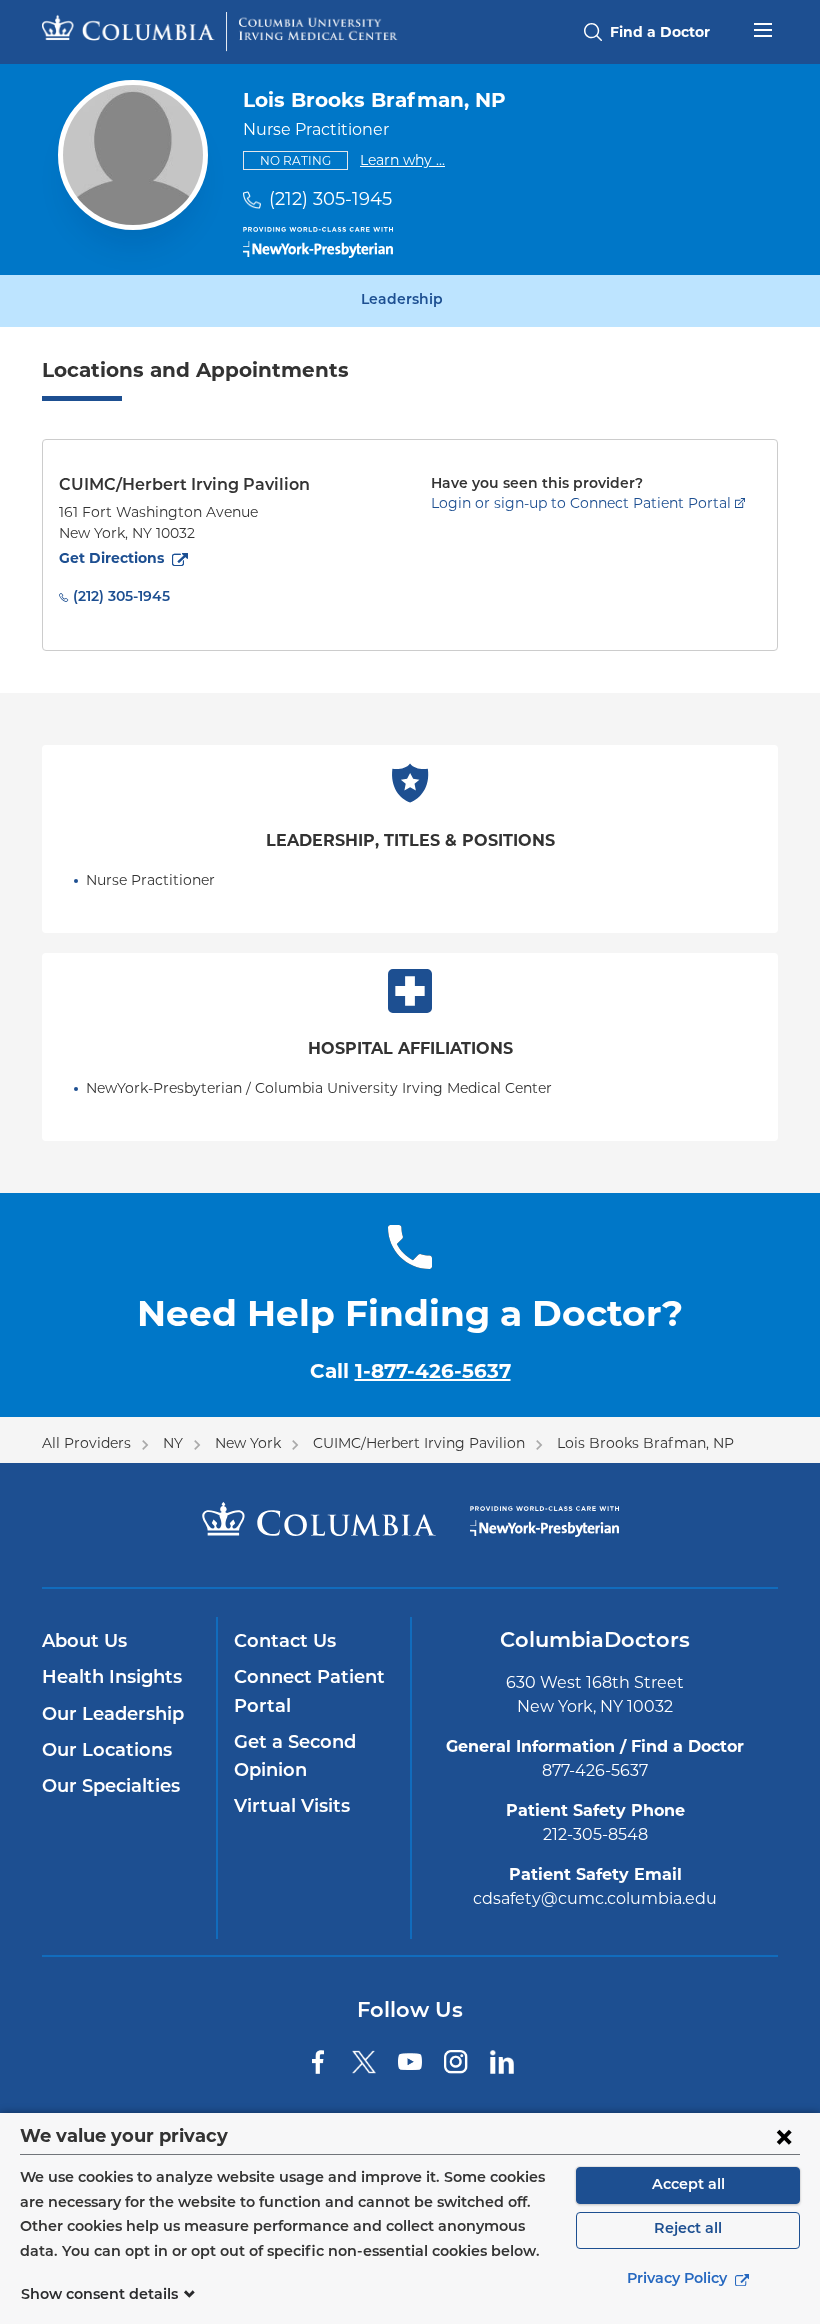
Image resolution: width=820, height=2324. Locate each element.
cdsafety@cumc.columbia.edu (595, 1898)
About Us (84, 1643)
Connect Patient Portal (309, 1693)
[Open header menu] (763, 28)
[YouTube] (410, 2062)
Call (410, 1371)
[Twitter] (364, 2062)
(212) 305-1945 (330, 199)
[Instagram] (456, 2062)
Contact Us (285, 1643)
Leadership (402, 301)
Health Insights (112, 1679)
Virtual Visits (292, 1808)
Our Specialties (111, 1788)
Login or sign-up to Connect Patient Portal (581, 503)
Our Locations (107, 1752)
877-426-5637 (595, 1770)
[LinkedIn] (502, 2062)
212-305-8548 (595, 1834)
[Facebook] (318, 2062)
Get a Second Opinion (295, 1758)
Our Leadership (113, 1716)
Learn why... (402, 159)
